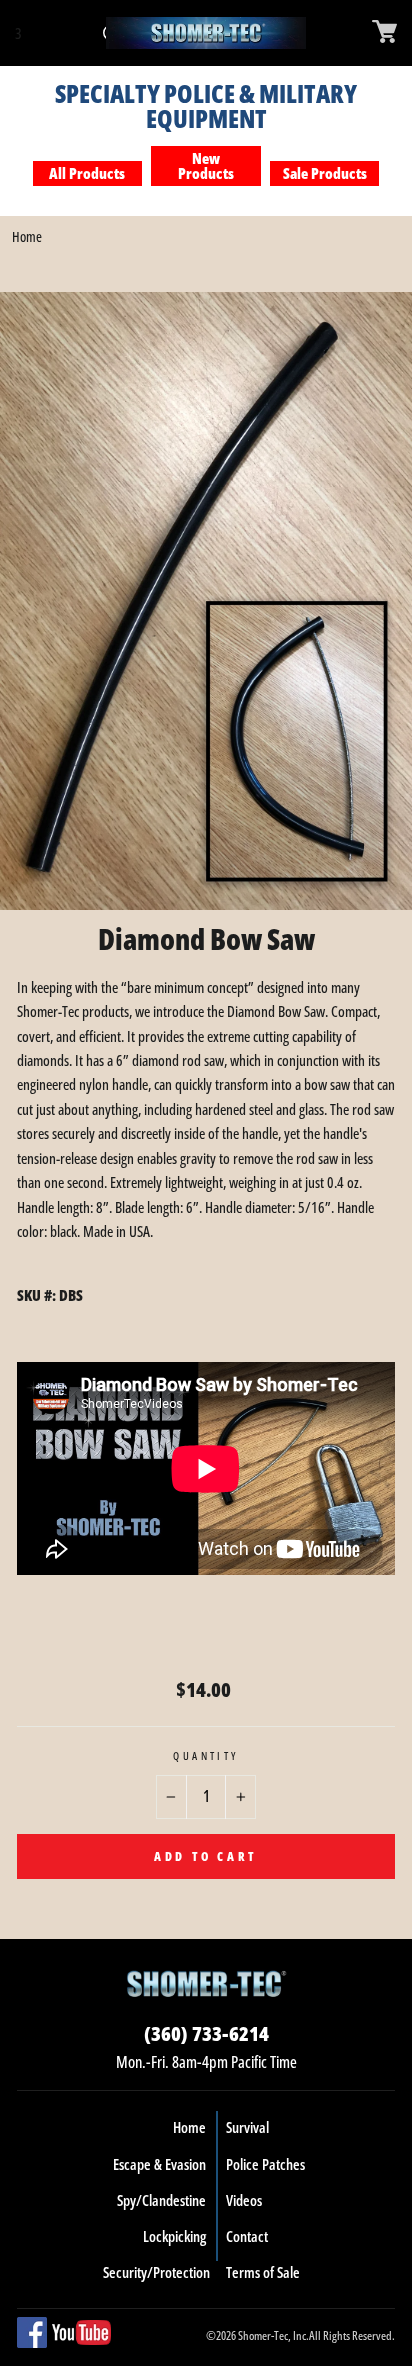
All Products (87, 173)
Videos (244, 2200)
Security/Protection (156, 2272)
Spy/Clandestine (161, 2200)
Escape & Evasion (159, 2164)
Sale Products (325, 173)
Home (27, 236)
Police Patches (265, 2164)
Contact (247, 2236)
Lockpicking (174, 2236)
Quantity (206, 1755)
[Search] (38, 33)
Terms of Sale (263, 2272)
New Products (206, 165)
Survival (247, 2127)
